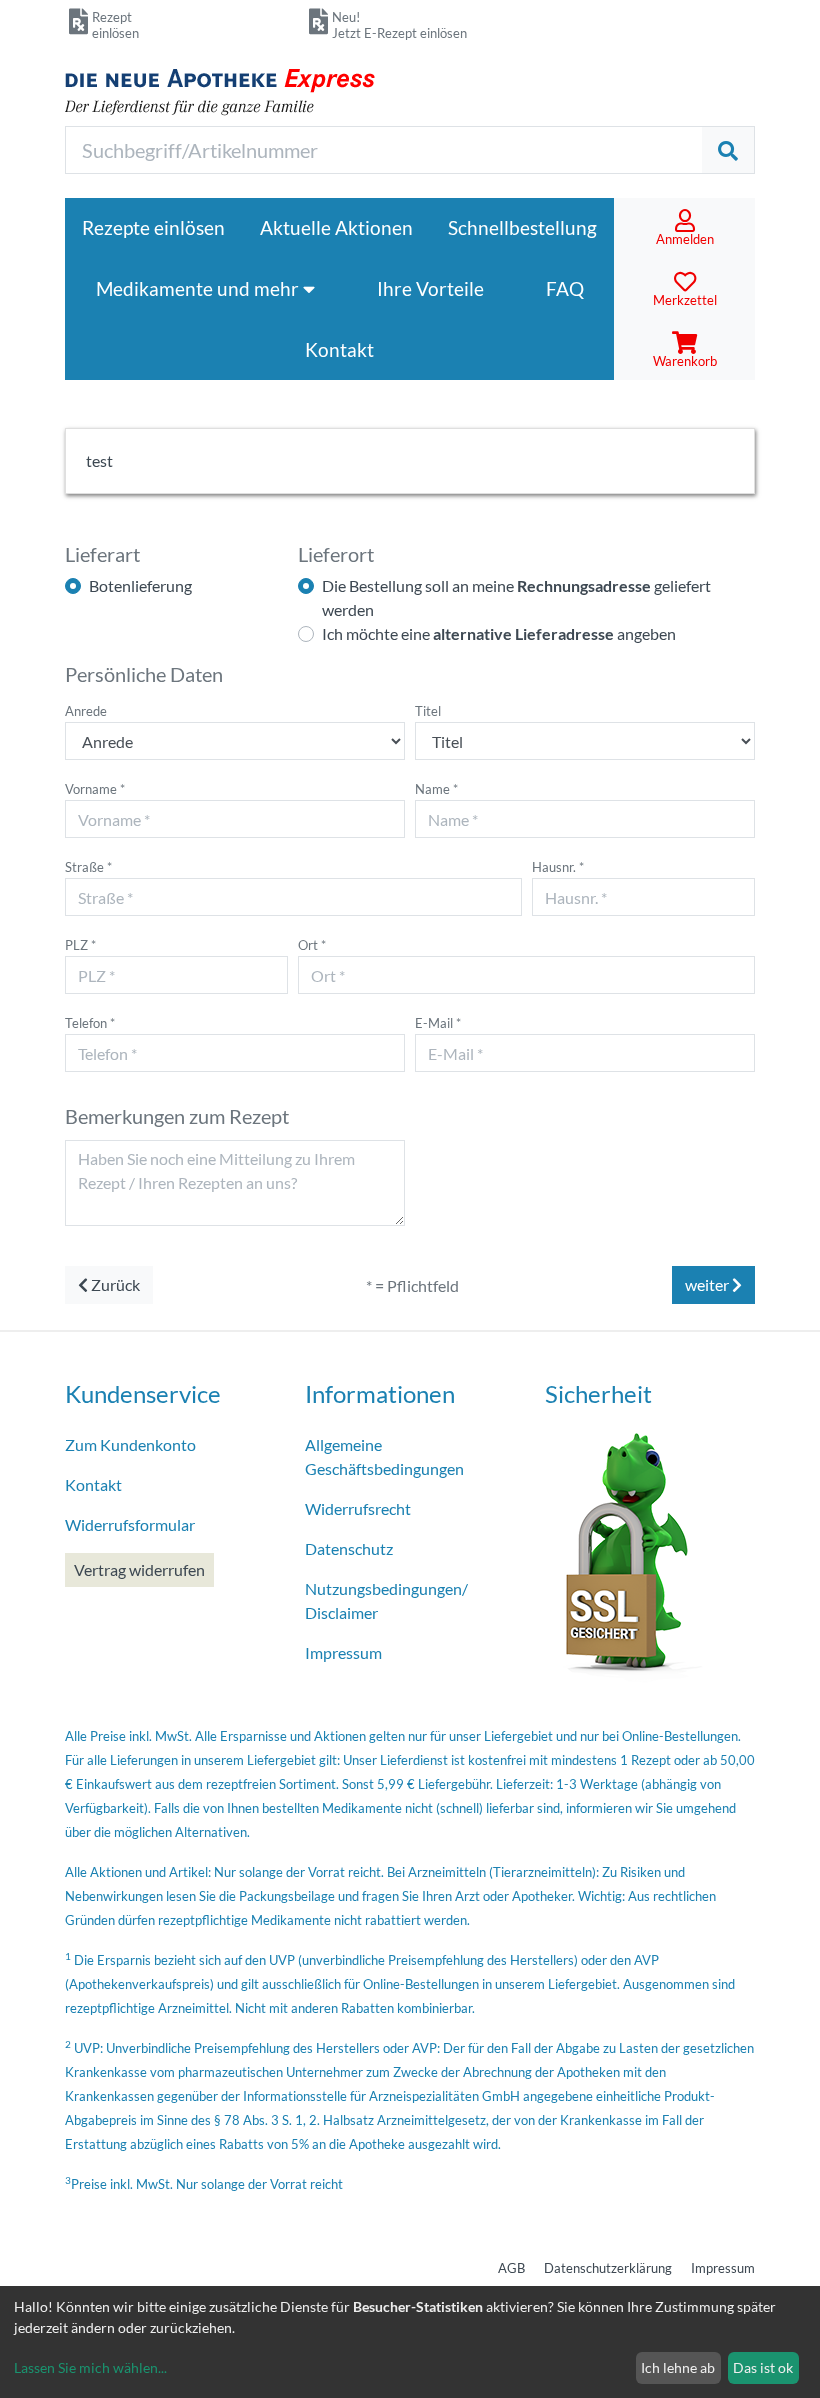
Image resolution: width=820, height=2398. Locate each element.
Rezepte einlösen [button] (153, 227)
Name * (436, 789)
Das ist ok (763, 2367)
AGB (511, 2268)
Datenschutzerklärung (608, 2268)
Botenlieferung (140, 585)
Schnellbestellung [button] (522, 227)
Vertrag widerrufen (139, 1569)
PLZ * (80, 945)
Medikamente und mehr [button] (199, 288)
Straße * (88, 867)
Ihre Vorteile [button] (430, 288)
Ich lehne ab (678, 2367)
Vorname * (95, 789)
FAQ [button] (565, 288)
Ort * (312, 945)
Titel (428, 711)
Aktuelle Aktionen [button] (336, 227)
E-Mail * (438, 1023)
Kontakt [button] (339, 349)
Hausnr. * (558, 867)
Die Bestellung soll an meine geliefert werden (516, 597)
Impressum (723, 2268)
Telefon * (90, 1023)
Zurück (114, 1284)
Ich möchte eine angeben (499, 633)
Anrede (86, 711)
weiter (708, 1284)
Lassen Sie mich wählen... (90, 2367)
